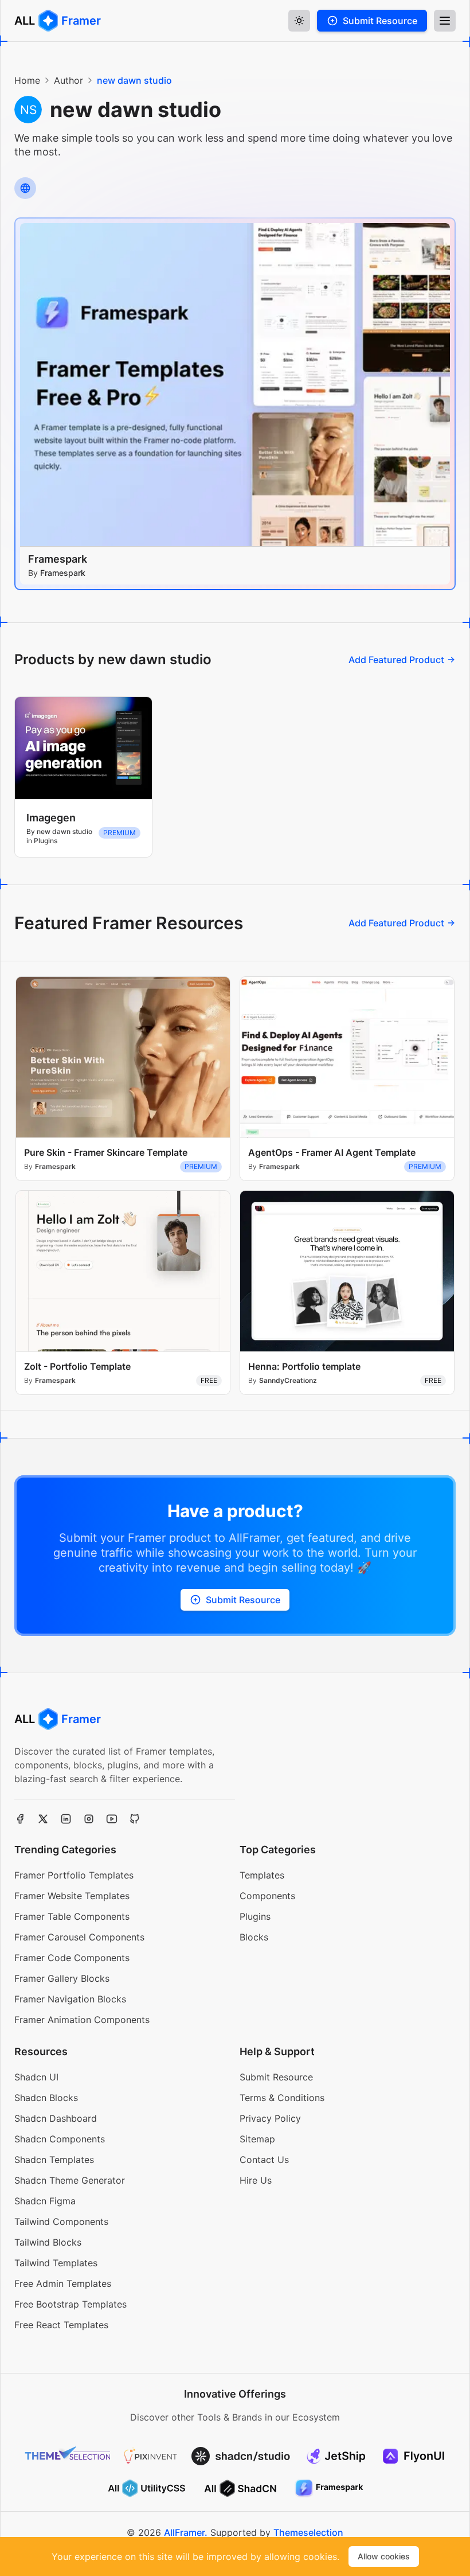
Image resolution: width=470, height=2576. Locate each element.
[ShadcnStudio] (241, 2456)
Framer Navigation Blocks (70, 1999)
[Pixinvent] (151, 2456)
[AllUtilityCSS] (147, 2488)
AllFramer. (186, 2532)
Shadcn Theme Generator (70, 2180)
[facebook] (20, 1819)
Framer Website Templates (72, 1896)
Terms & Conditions (282, 2098)
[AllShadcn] (241, 2488)
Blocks (254, 1937)
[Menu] (445, 21)
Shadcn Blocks (46, 2098)
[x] (43, 1819)
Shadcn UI (36, 2077)
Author (68, 80)
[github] (135, 1819)
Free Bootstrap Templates (70, 2304)
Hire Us (256, 2180)
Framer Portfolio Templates (74, 1875)
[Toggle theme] (299, 21)
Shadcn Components (60, 2139)
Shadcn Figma (45, 2201)
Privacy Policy (270, 2118)
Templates (262, 1875)
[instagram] (89, 1819)
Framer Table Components (72, 1916)
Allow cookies (384, 2556)
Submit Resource (276, 2077)
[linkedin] (66, 1819)
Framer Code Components (72, 1958)
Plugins (255, 1916)
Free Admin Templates (63, 2283)
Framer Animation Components (82, 2020)
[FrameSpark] (329, 2488)
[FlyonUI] (414, 2456)
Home (27, 80)
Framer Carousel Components (79, 1937)
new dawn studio (134, 80)
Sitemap (257, 2139)
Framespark (58, 559)
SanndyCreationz (288, 1380)
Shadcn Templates (54, 2160)
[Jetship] (336, 2456)
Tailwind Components (61, 2222)
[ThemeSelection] (68, 2456)
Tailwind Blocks (48, 2242)
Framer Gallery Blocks (62, 1978)
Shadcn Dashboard (56, 2118)
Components (267, 1896)
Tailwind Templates (56, 2263)
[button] (372, 21)
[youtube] (112, 1819)
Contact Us (264, 2160)
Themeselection (308, 2532)
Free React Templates (61, 2325)
